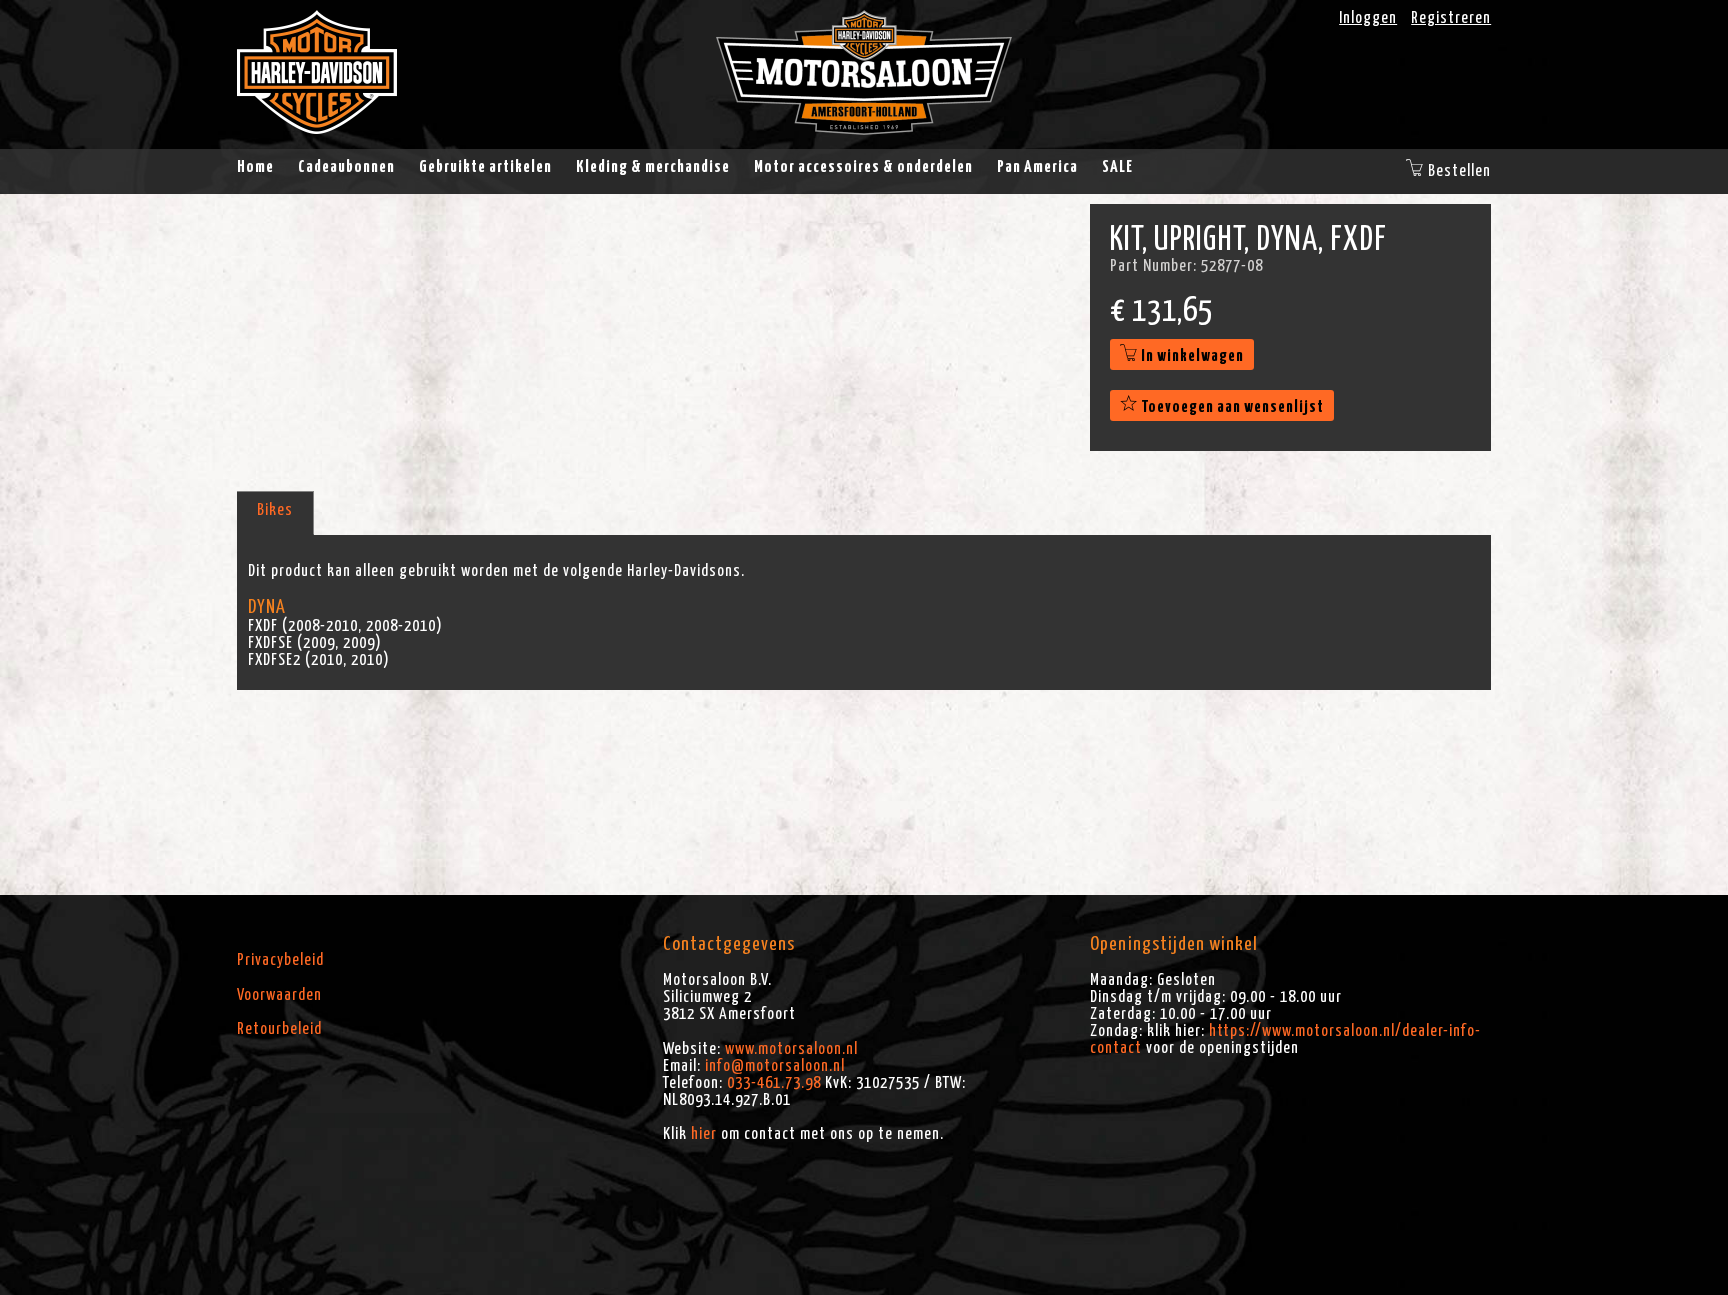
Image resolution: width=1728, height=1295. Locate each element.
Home (255, 167)
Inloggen (1368, 18)
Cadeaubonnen (346, 167)
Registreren (1451, 18)
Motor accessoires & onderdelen (863, 167)
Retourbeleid (279, 1029)
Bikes (275, 510)
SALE (1117, 167)
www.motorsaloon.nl (791, 1049)
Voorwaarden (279, 995)
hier (704, 1134)
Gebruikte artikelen (485, 167)
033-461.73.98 (774, 1083)
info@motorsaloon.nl (775, 1066)
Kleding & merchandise (653, 167)
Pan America (1037, 167)
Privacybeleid (280, 960)
